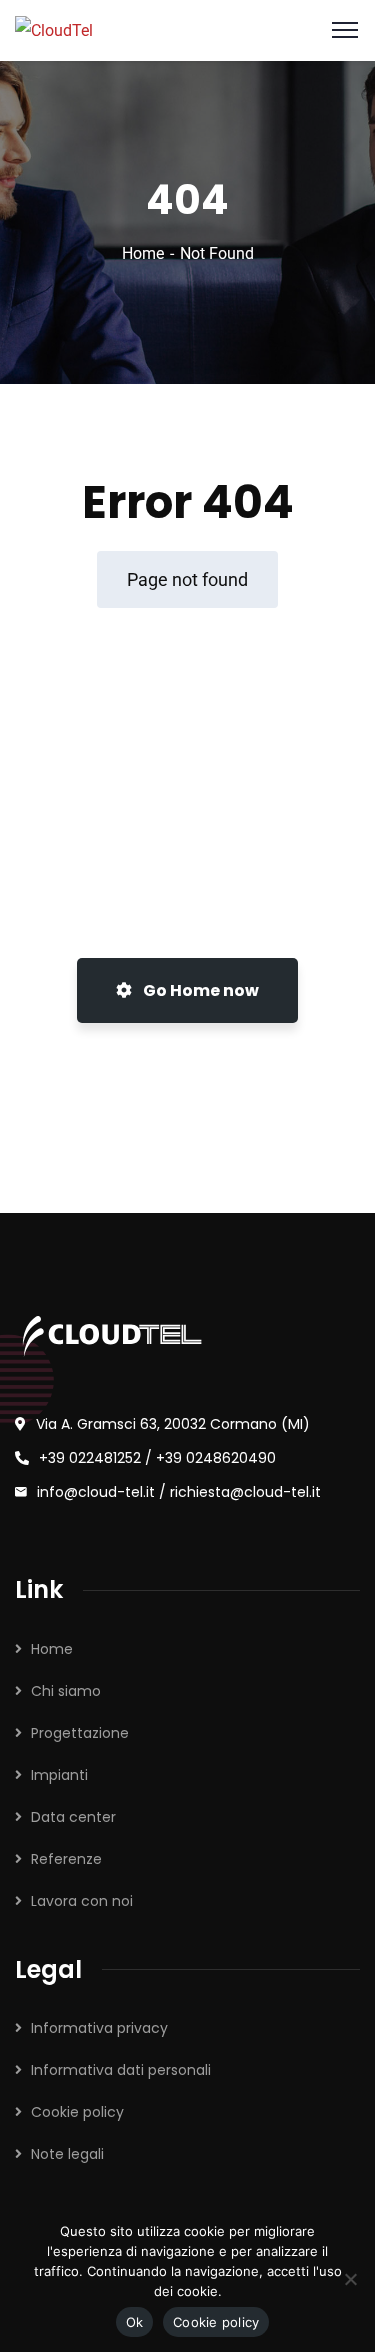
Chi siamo (66, 1691)
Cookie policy (77, 2112)
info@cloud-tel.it (98, 1492)
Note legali (67, 2154)
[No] (350, 2279)
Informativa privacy (99, 2028)
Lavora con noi (82, 1901)
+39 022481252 (90, 1458)
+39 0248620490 (216, 1458)
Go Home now (199, 990)
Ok (135, 2322)
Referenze (66, 1859)
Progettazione (80, 1733)
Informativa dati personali (121, 2070)
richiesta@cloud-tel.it (245, 1492)
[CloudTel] (54, 29)
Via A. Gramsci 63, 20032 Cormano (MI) (173, 1424)
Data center (73, 1817)
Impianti (59, 1775)
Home (143, 253)
